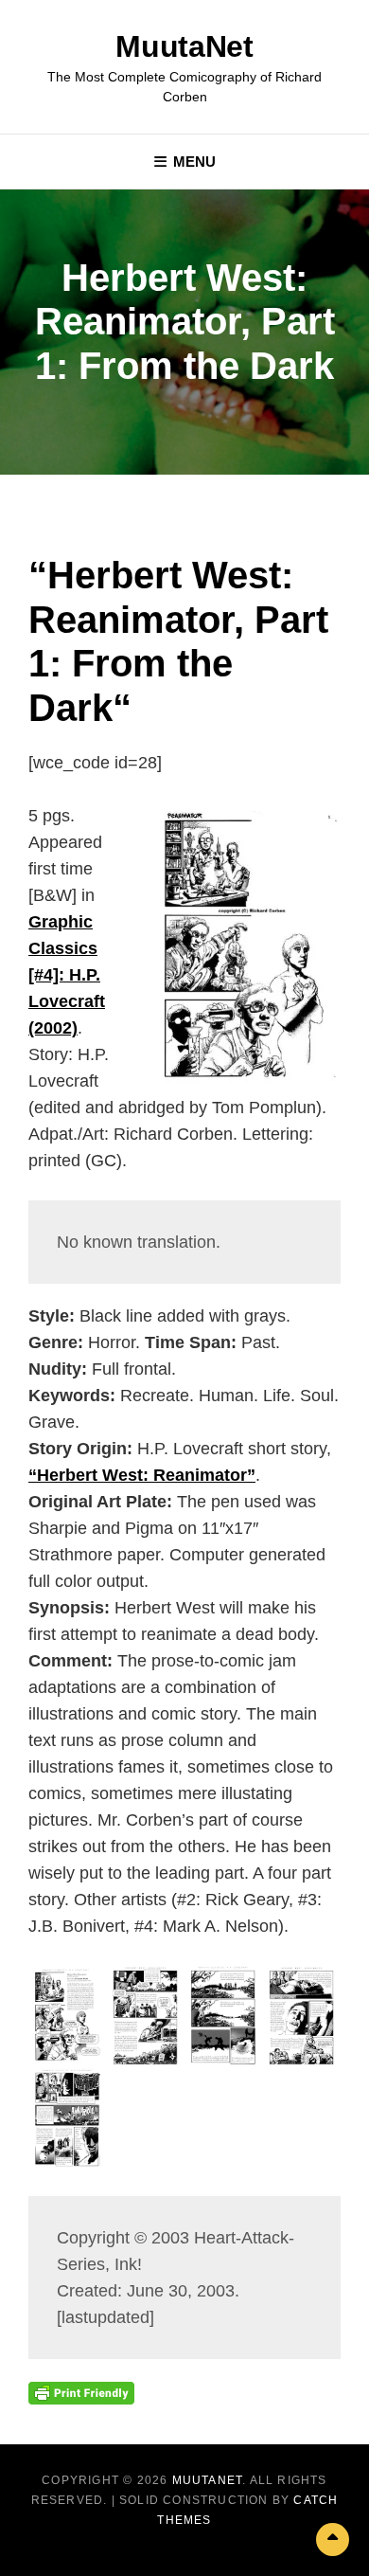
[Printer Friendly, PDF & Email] (81, 2392)
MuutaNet (184, 46)
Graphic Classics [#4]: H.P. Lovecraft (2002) (67, 975)
